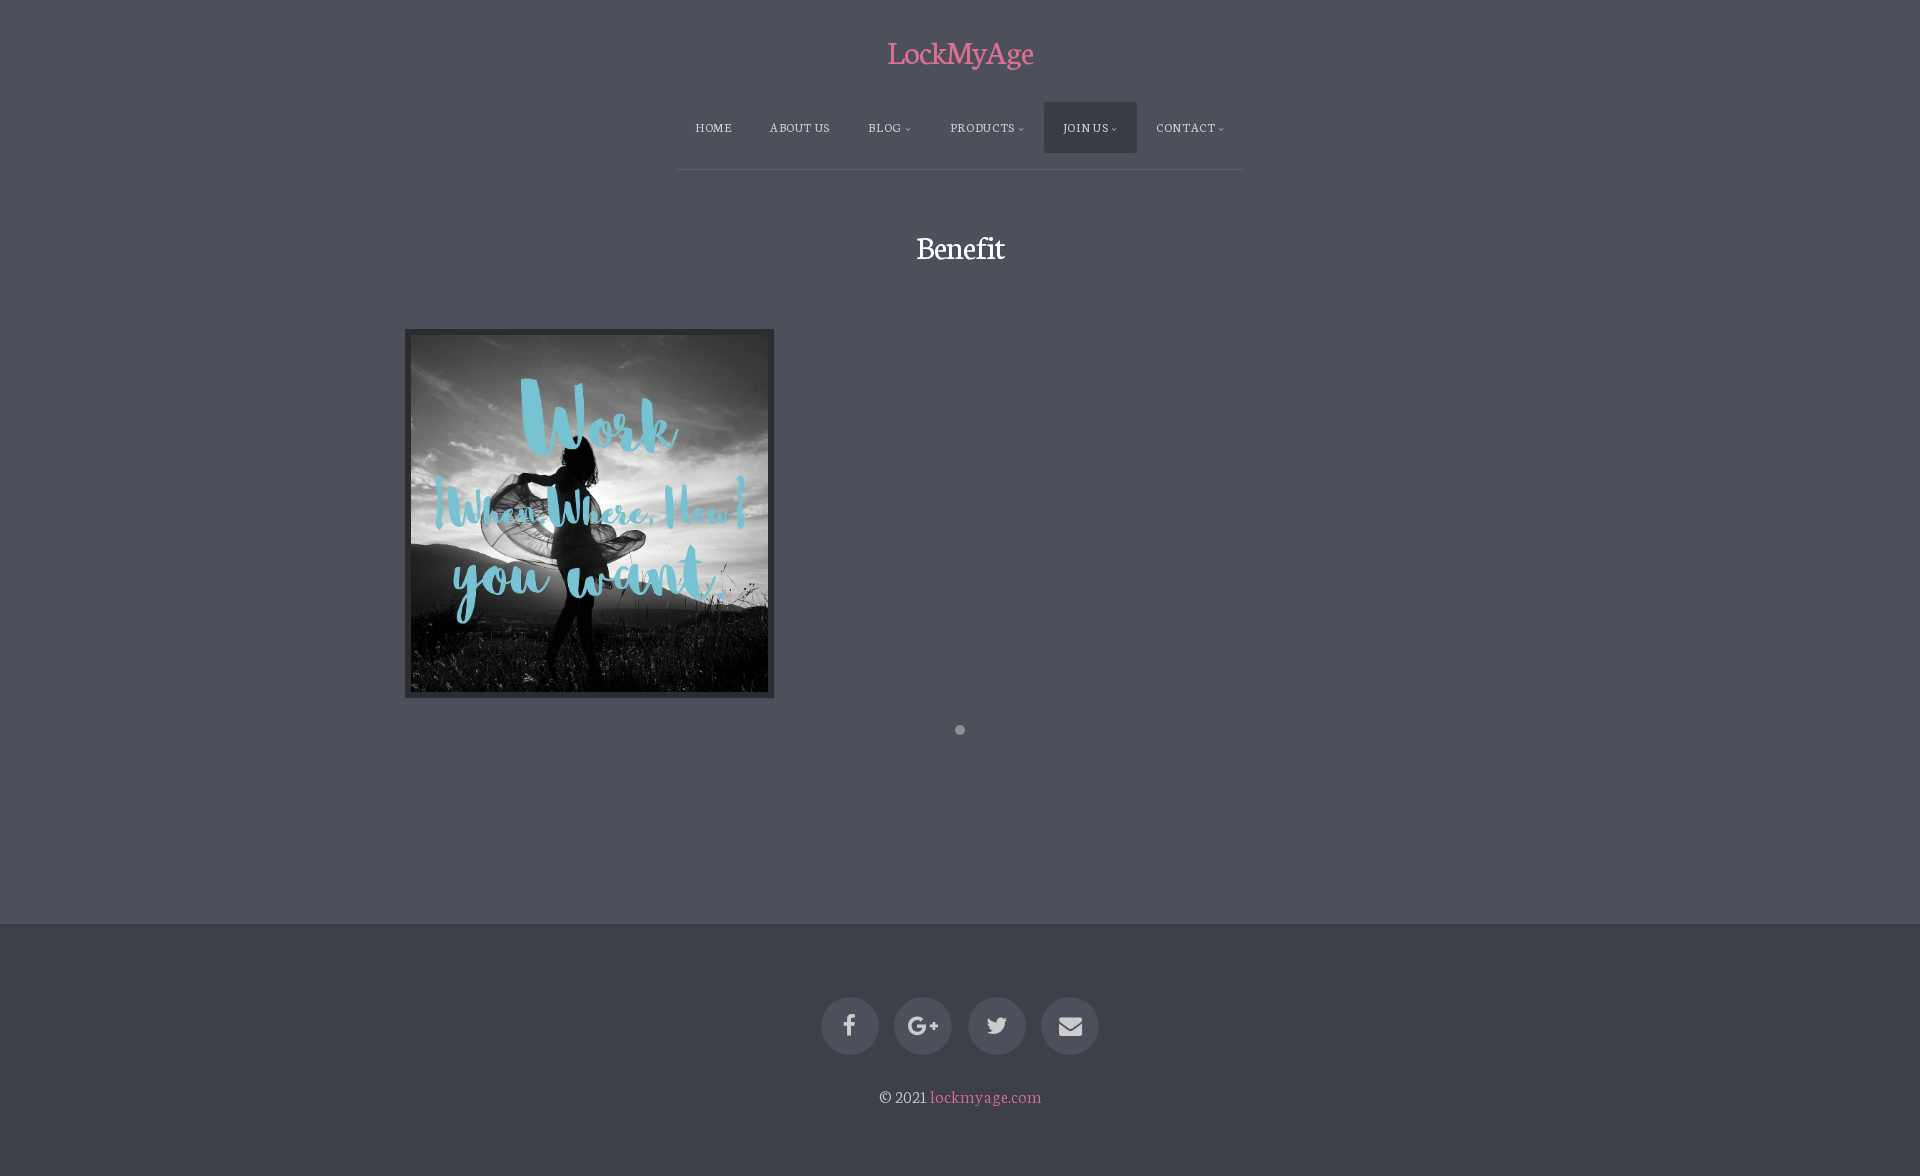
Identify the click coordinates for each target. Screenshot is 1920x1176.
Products (982, 127)
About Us (800, 127)
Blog (885, 127)
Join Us (1085, 127)
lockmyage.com (986, 1095)
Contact (1185, 127)
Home (713, 127)
